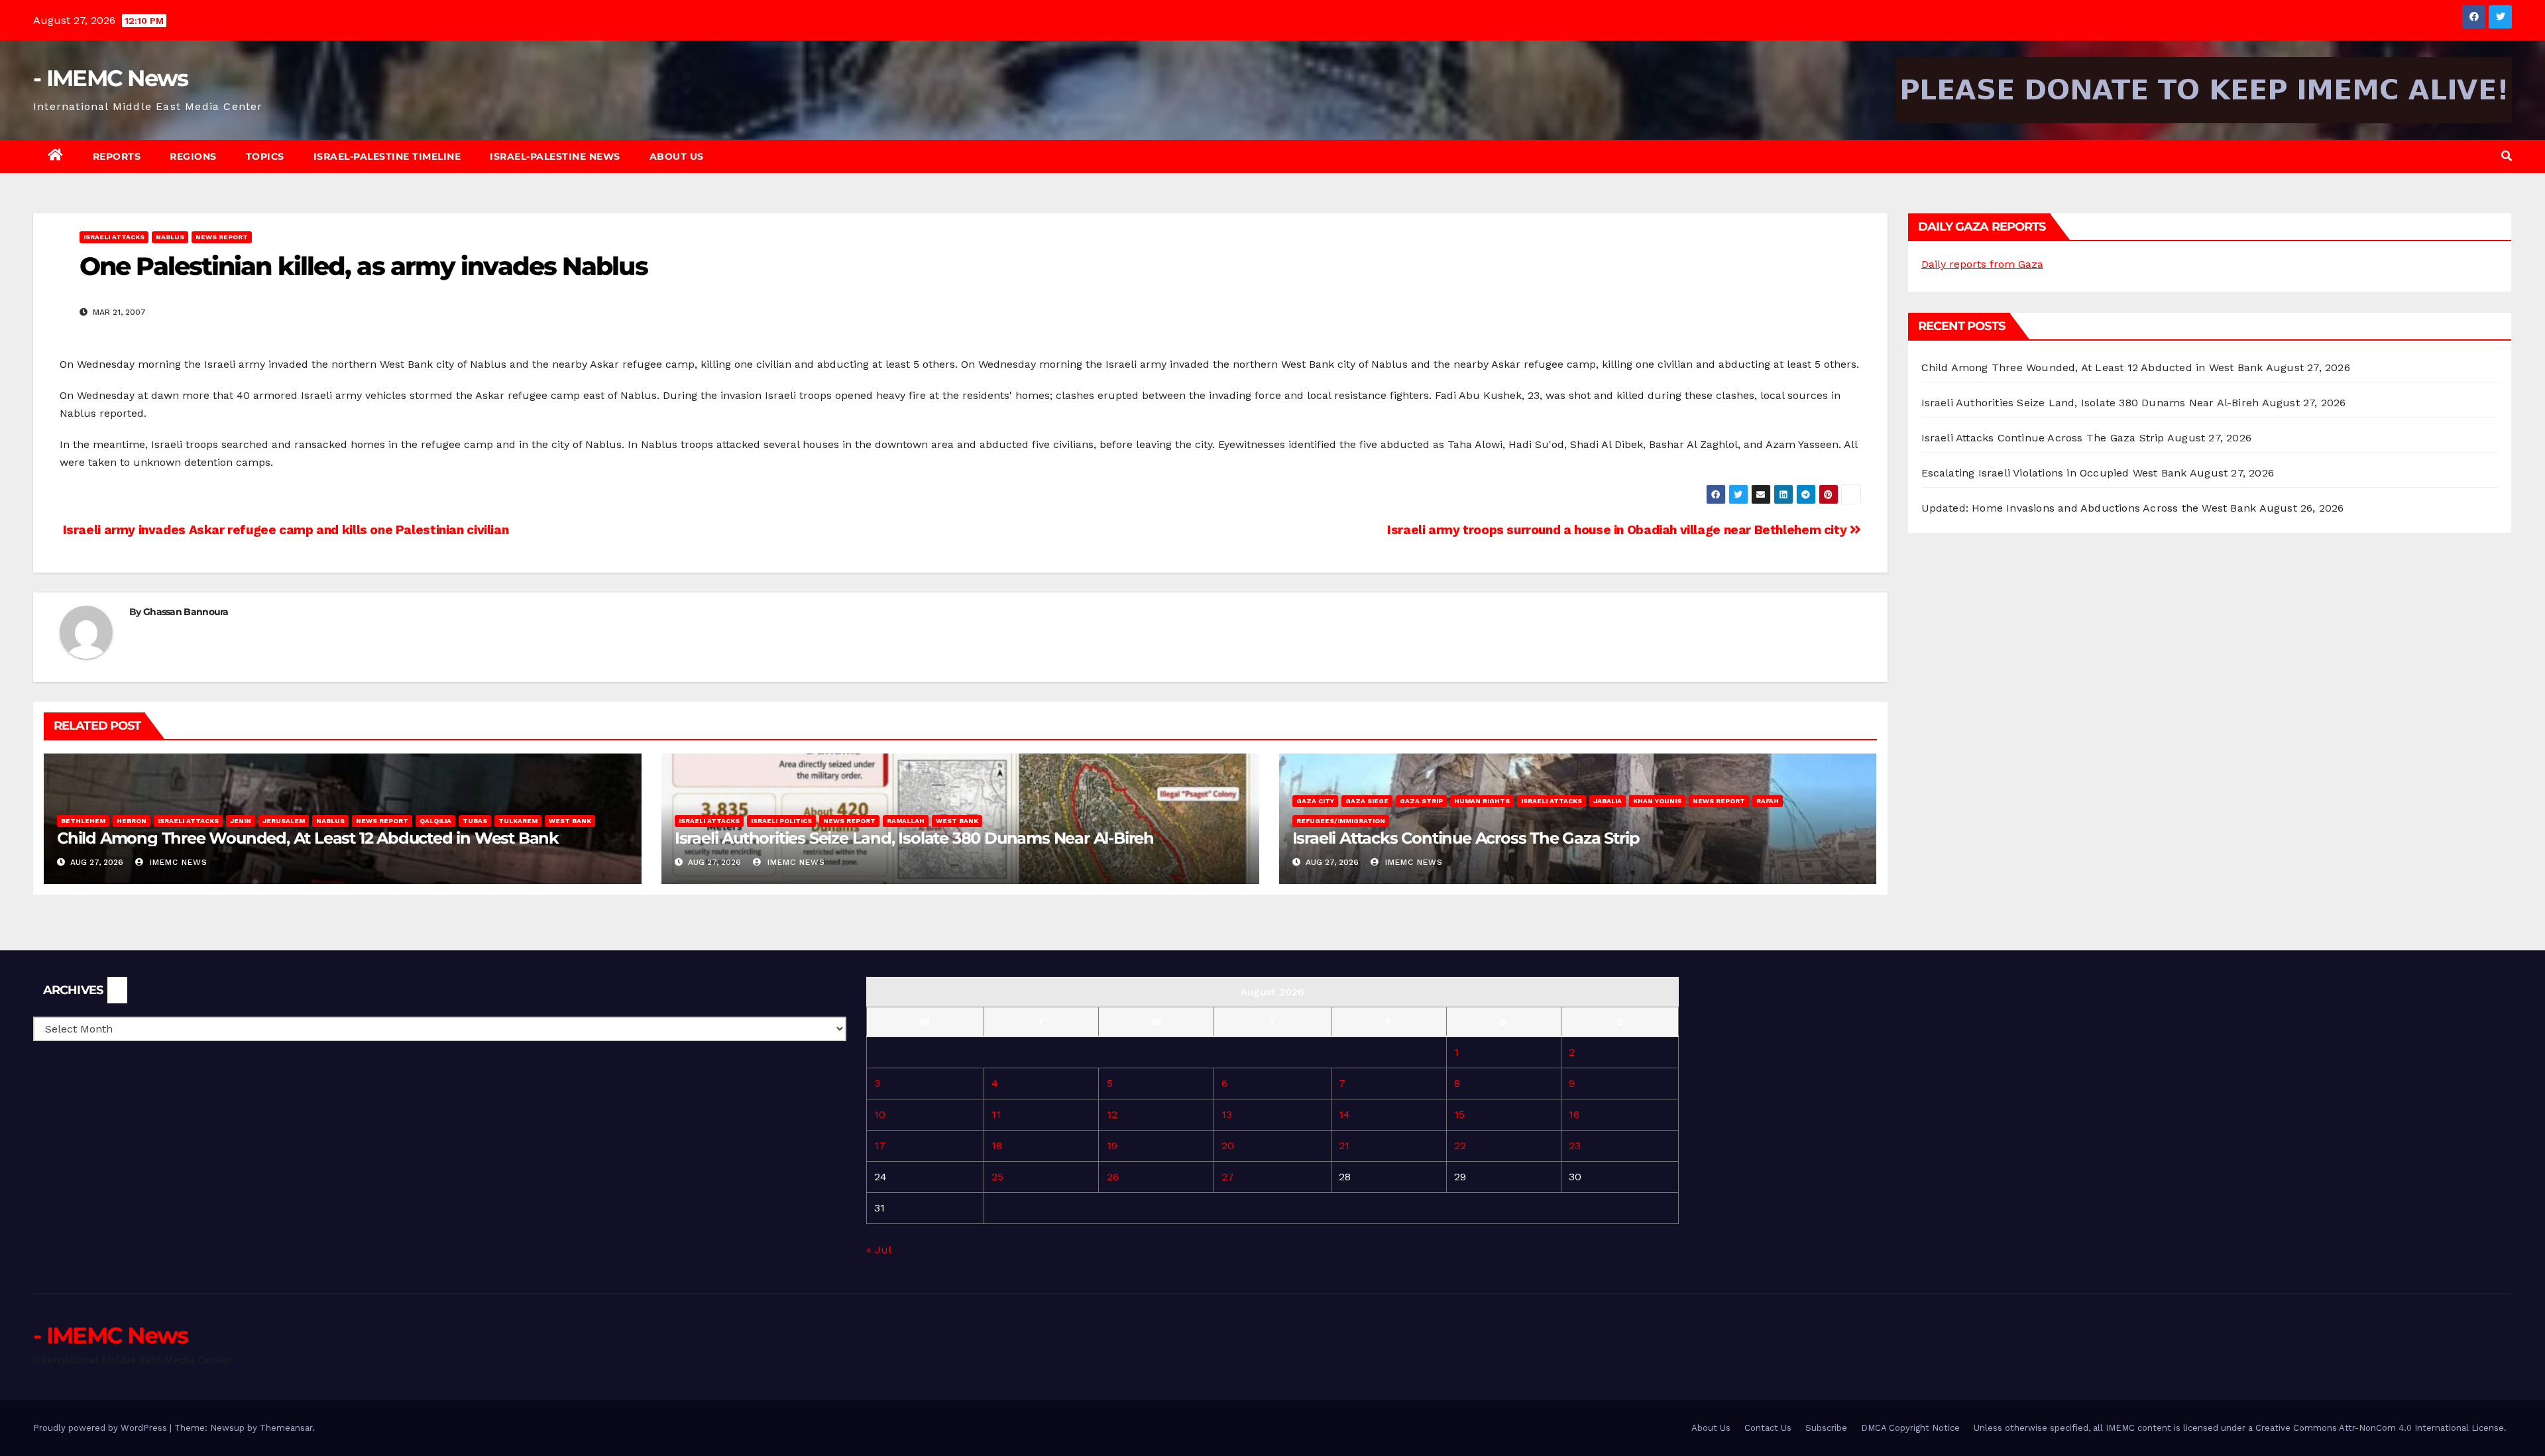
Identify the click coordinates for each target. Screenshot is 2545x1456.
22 (1460, 1146)
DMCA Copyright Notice (1910, 1428)
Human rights (1482, 801)
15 (1459, 1114)
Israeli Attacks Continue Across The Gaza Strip (1466, 838)
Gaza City (1315, 801)
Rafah (1768, 801)
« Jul (878, 1250)
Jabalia (1608, 801)
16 (1574, 1114)
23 (1575, 1146)
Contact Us (1768, 1428)
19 (1112, 1146)
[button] (2507, 156)
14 (1344, 1114)
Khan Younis (1657, 801)
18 (997, 1146)
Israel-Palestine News (555, 156)
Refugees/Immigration (1341, 821)
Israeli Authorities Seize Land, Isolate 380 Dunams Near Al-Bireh (914, 838)
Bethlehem (83, 821)
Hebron (132, 821)
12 (1112, 1114)
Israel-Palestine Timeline (387, 156)
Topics (265, 156)
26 (1113, 1177)
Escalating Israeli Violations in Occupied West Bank (2054, 473)
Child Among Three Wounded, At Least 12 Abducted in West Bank (308, 838)
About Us (677, 156)
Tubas (475, 821)
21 (1344, 1146)
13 (1227, 1114)
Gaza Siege (1367, 801)
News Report (222, 237)
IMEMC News (177, 862)
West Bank (570, 821)
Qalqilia (435, 821)
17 (880, 1146)
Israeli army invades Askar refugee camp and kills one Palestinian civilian (284, 530)
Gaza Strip (1421, 801)
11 (996, 1114)
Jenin (241, 821)
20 (1228, 1146)
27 (1228, 1177)
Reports (117, 156)
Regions (193, 156)
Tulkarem (518, 821)
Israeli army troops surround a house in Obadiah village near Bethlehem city (1618, 530)
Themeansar (286, 1428)
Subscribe (1826, 1428)
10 (880, 1114)
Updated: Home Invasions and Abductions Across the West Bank (2089, 508)
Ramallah (906, 821)
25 (997, 1177)
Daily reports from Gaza (1982, 264)
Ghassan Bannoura (186, 612)
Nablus (170, 237)
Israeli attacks (114, 237)
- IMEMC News (111, 78)
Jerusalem (284, 821)
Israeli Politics (781, 821)
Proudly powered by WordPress (101, 1428)
